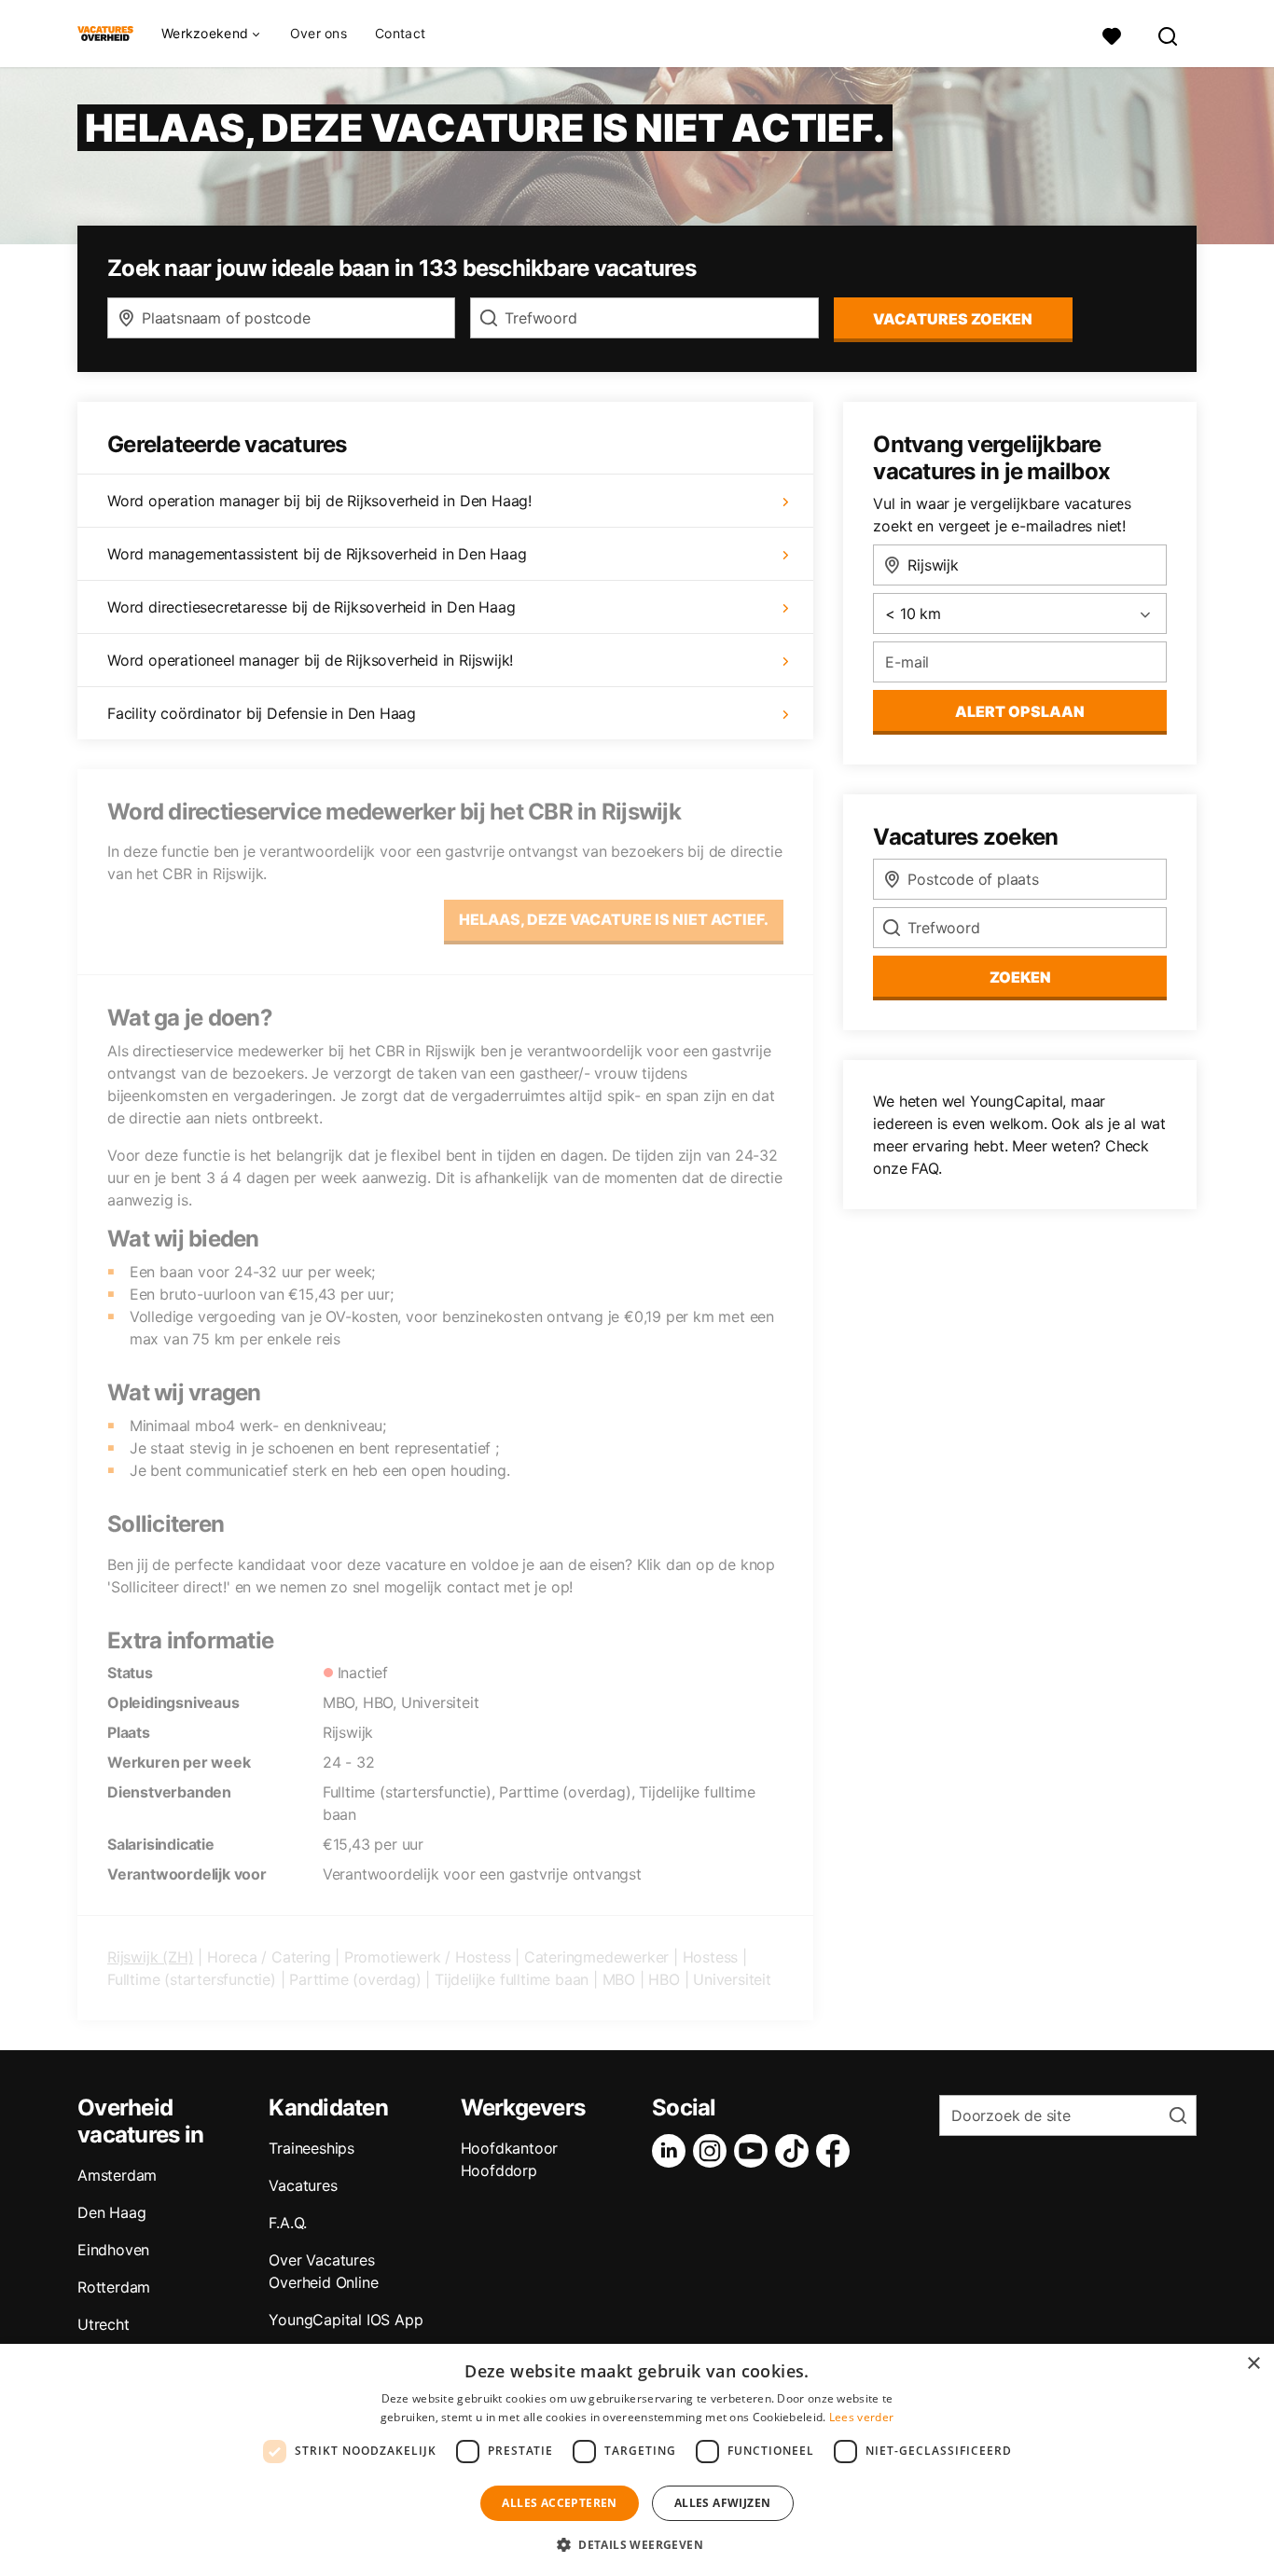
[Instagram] (713, 2151)
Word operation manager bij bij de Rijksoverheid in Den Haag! (319, 501)
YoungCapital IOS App (346, 2320)
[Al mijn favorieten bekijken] (1112, 34)
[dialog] (637, 2460)
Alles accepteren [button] (559, 2503)
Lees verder (861, 2417)
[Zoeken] (1169, 34)
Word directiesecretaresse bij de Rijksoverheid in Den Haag (311, 607)
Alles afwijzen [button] (723, 2503)
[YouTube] (755, 2151)
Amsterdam (117, 2175)
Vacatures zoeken (953, 319)
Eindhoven (113, 2250)
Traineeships (312, 2148)
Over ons (318, 33)
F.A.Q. (288, 2223)
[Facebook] (837, 2151)
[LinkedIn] (672, 2151)
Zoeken (1020, 977)
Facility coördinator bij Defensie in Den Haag (262, 713)
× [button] (1253, 2364)
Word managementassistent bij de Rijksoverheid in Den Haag (317, 554)
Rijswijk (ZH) (150, 1957)
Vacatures (303, 2185)
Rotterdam (114, 2287)
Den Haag (111, 2212)
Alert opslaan (1020, 711)
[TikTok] (796, 2151)
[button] (637, 2544)
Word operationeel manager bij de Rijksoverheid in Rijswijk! (310, 660)
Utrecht (104, 2324)
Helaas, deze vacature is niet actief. (614, 919)
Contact (400, 33)
